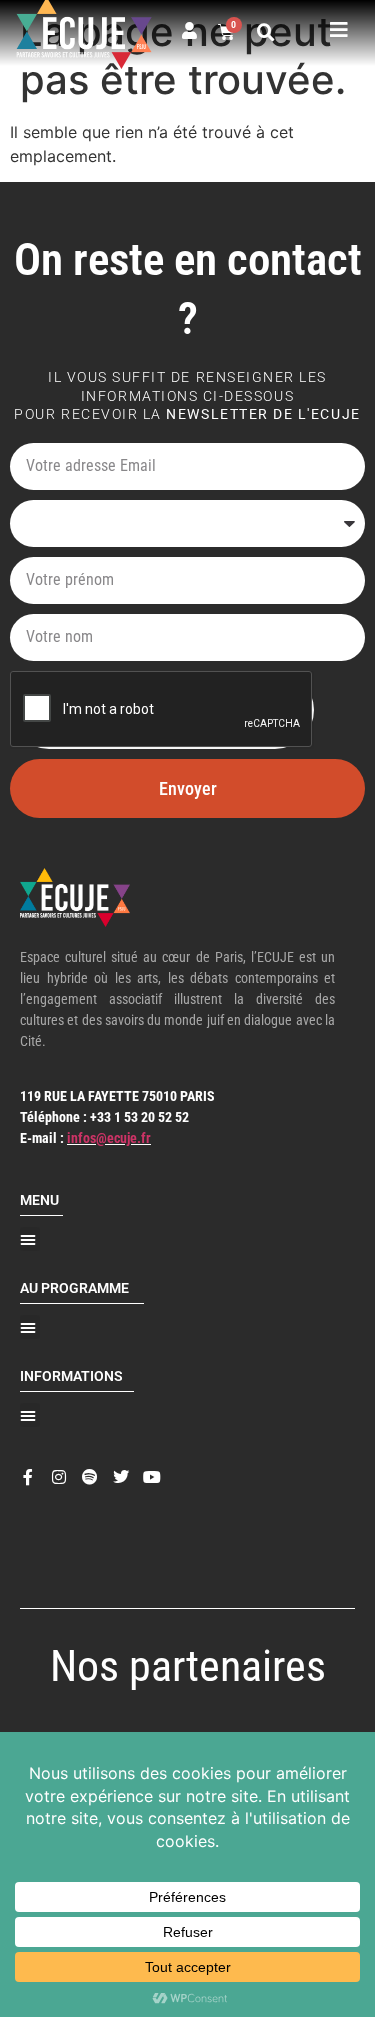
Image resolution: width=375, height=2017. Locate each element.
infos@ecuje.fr (109, 1138)
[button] (266, 33)
